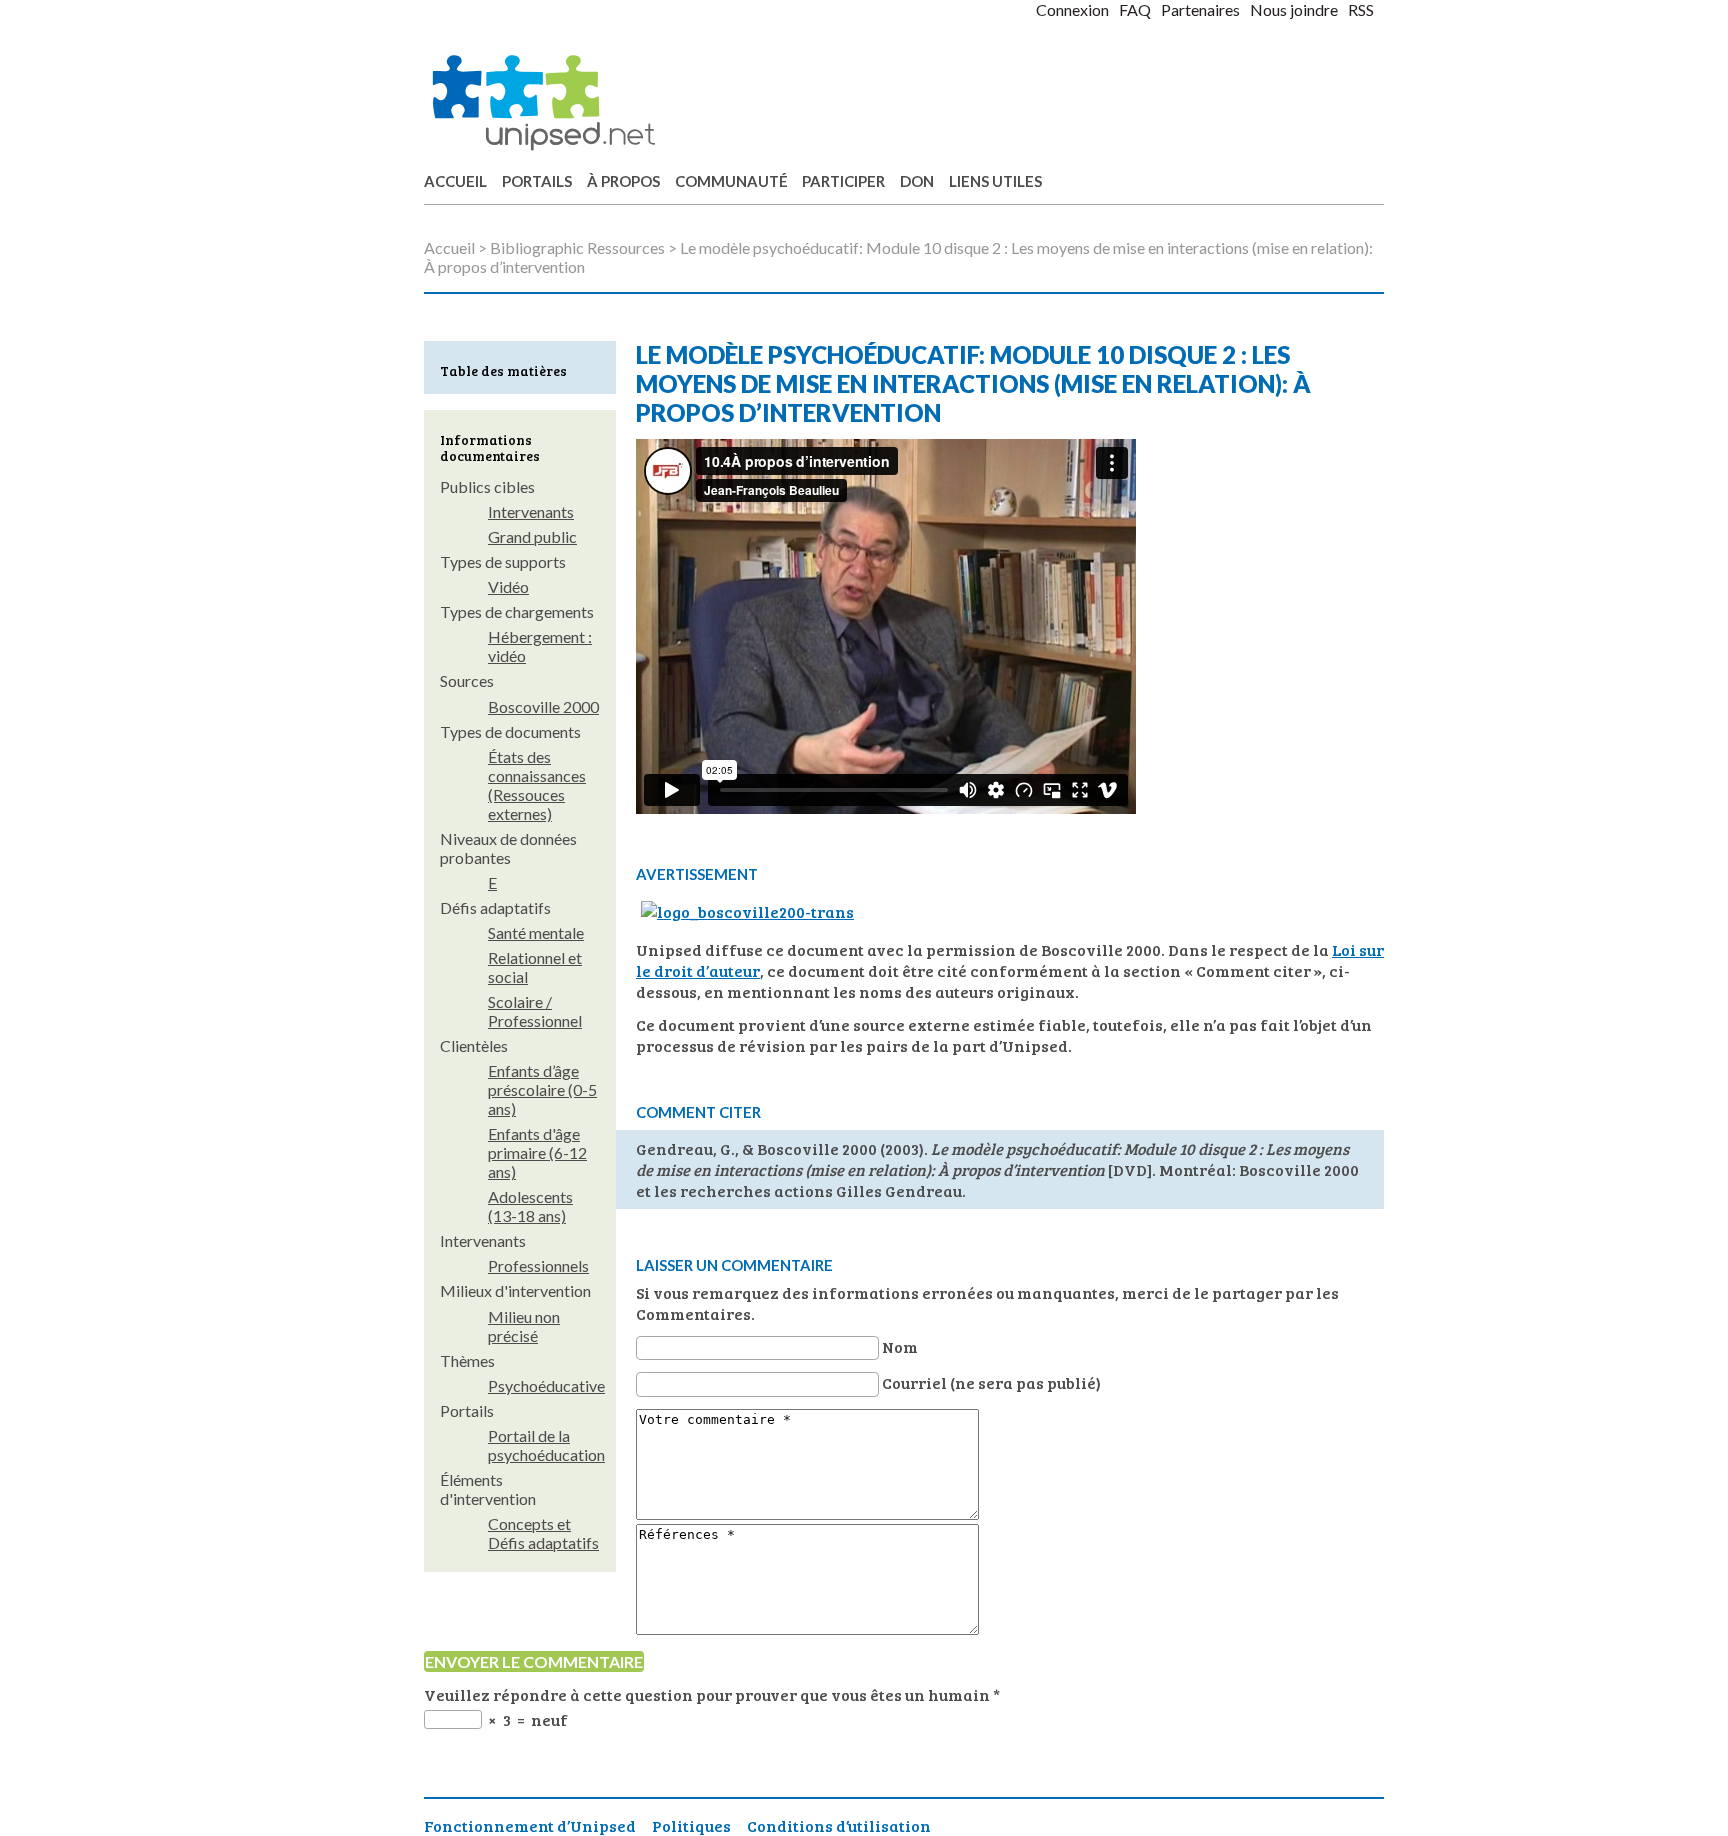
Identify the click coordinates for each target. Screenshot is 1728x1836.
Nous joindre (1294, 9)
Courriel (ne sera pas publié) (991, 1382)
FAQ (1135, 9)
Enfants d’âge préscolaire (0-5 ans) (542, 1089)
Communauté (731, 181)
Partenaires (1200, 9)
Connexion (1072, 9)
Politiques (691, 1825)
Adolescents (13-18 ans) (530, 1206)
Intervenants (531, 511)
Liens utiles (995, 181)
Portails (537, 181)
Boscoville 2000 (543, 706)
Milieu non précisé (524, 1326)
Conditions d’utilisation (839, 1825)
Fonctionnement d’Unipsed (530, 1825)
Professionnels (538, 1265)
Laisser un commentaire (734, 1265)
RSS (1361, 9)
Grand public (532, 536)
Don (917, 181)
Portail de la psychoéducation (546, 1445)
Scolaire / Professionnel (535, 1011)
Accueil (455, 181)
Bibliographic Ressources (577, 247)
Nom (900, 1346)
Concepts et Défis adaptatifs (543, 1533)
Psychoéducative (546, 1385)
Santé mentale (536, 932)
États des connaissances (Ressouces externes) (537, 785)
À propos (623, 181)
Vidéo (508, 586)
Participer (843, 181)
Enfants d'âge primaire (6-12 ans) (537, 1152)
